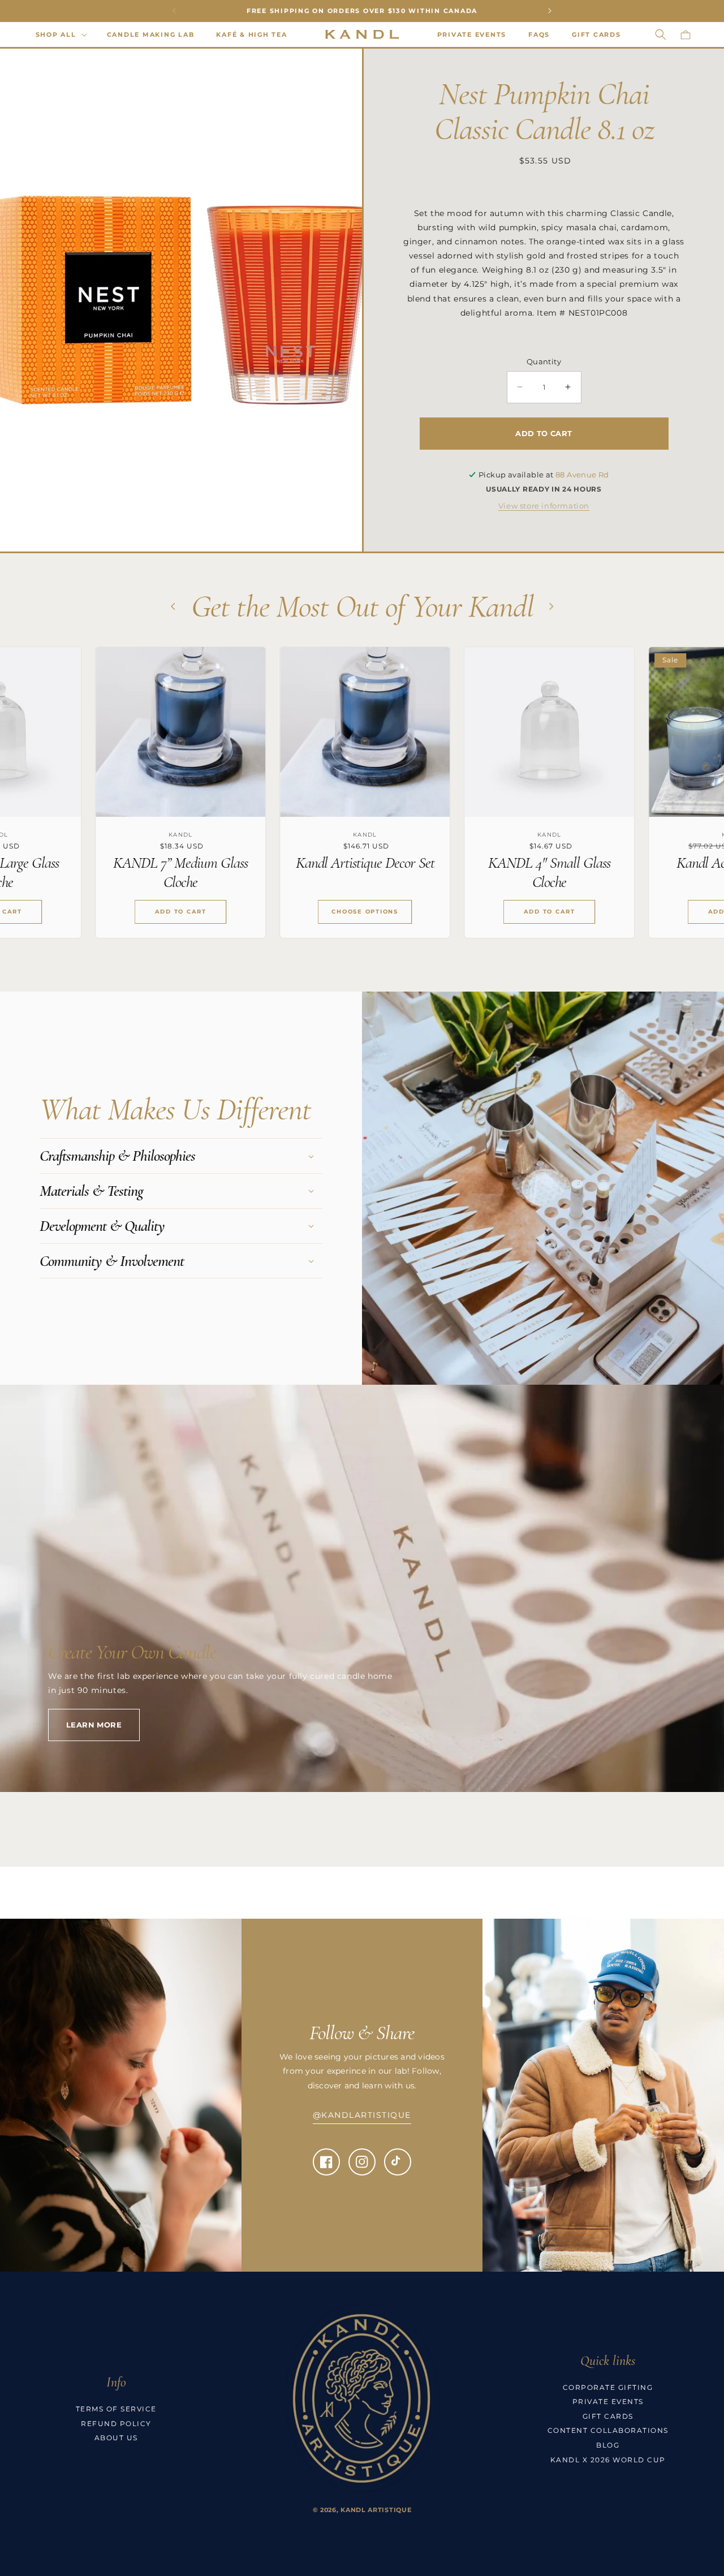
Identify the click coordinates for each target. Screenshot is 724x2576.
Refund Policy (116, 2424)
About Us (116, 2438)
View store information (544, 506)
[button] (60, 35)
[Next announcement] (550, 11)
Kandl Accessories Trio (568, 863)
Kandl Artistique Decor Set (199, 863)
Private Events (608, 2401)
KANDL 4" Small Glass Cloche (383, 873)
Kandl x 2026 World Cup (608, 2460)
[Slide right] (350, 300)
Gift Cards (608, 2416)
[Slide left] (12, 300)
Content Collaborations (608, 2431)
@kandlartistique (362, 2115)
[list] (362, 801)
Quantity (544, 361)
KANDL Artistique (376, 2510)
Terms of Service (116, 2409)
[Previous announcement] (174, 11)
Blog (608, 2445)
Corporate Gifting (608, 2387)
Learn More (94, 1725)
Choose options (199, 912)
